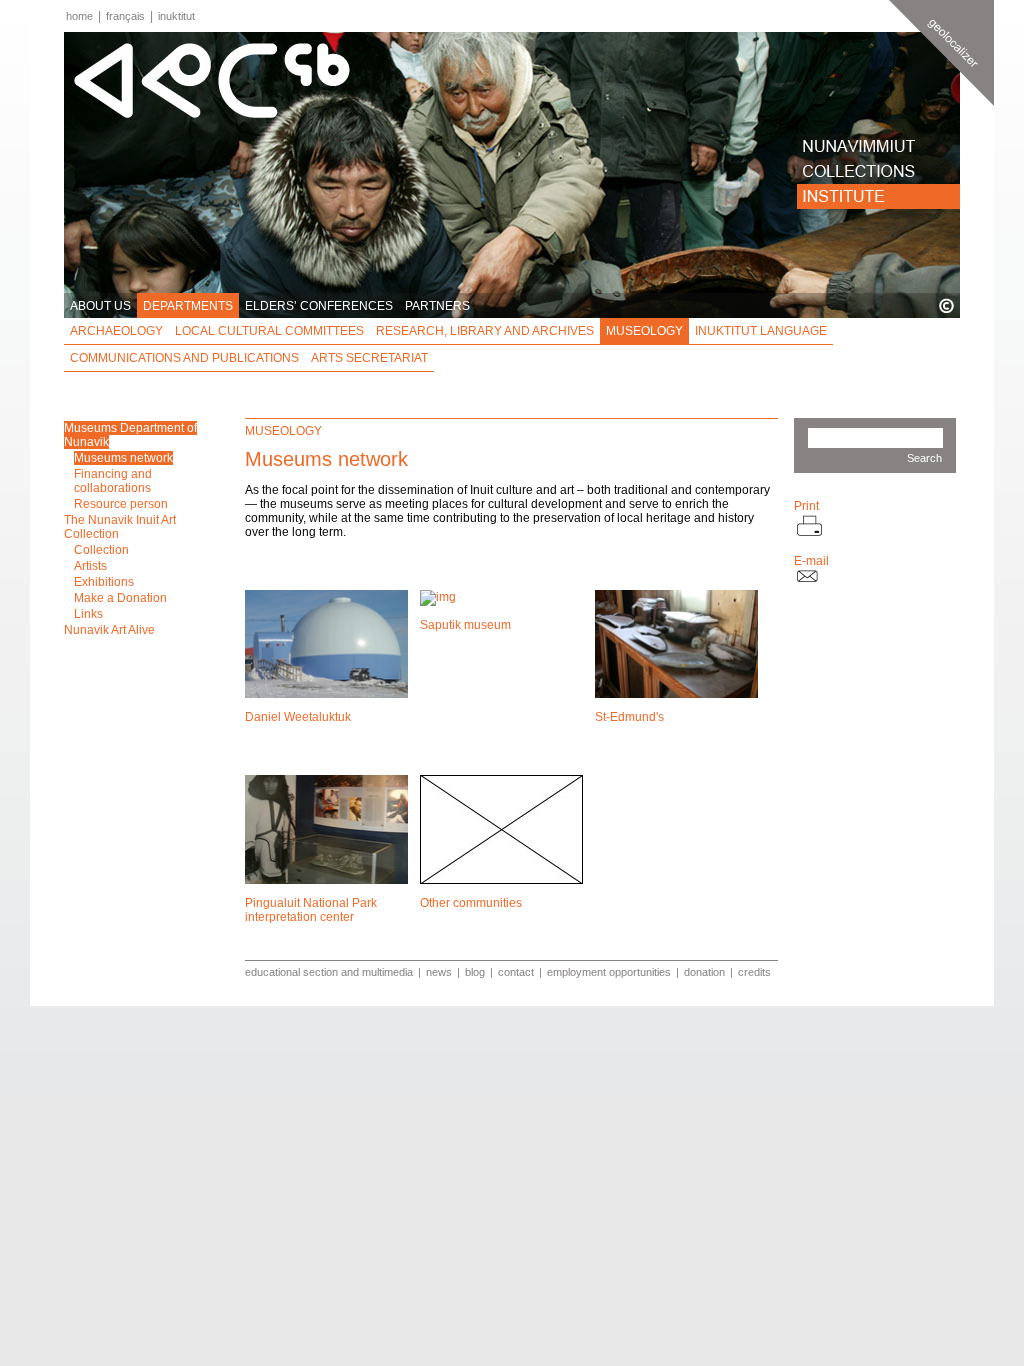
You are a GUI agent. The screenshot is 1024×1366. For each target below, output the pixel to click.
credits (754, 972)
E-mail (811, 561)
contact (516, 972)
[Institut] (878, 196)
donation (704, 972)
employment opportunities (609, 972)
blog (475, 972)
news (439, 972)
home (79, 16)
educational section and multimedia (329, 972)
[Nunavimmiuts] (878, 146)
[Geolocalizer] (941, 53)
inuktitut (176, 16)
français (125, 16)
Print (806, 506)
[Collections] (878, 171)
